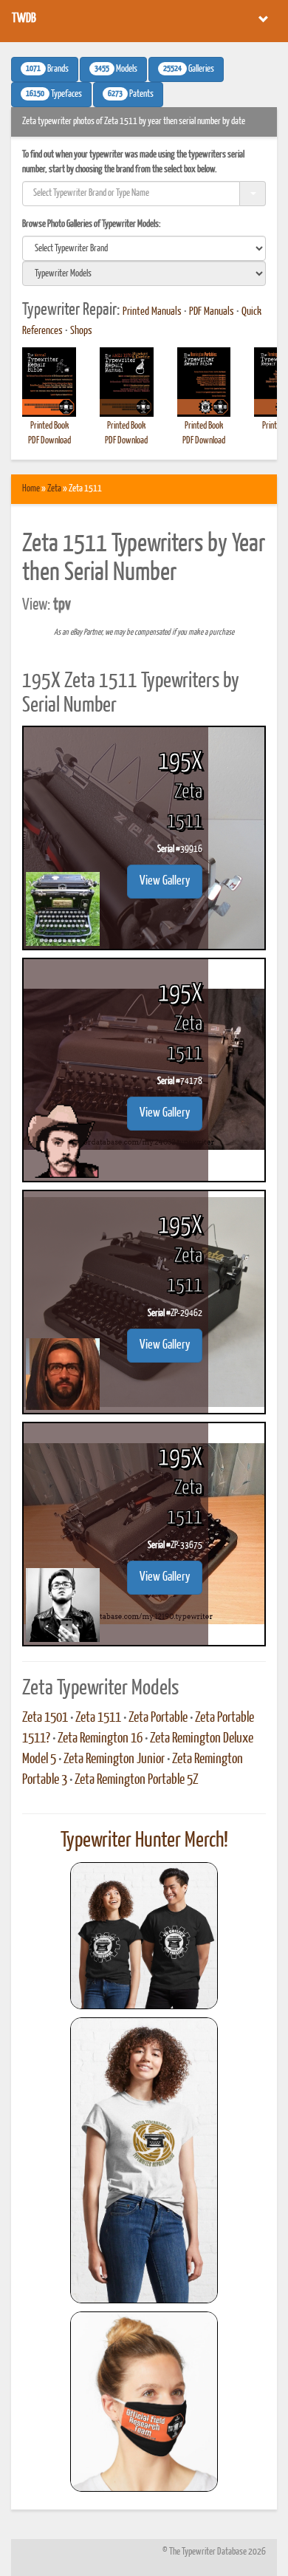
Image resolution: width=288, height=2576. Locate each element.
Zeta (54, 489)
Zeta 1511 (98, 1718)
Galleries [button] (189, 69)
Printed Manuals (152, 312)
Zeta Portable (158, 1718)
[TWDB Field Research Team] (144, 2402)
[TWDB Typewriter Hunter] (144, 1936)
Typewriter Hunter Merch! (144, 1841)
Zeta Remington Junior (114, 1759)
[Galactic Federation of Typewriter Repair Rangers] (144, 2161)
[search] (144, 248)
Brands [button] (47, 69)
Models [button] (116, 69)
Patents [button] (131, 95)
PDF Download (49, 441)
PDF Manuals (212, 312)
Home (31, 489)
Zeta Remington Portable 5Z (137, 1780)
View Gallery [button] (165, 881)
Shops (81, 331)
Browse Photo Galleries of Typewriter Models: (92, 224)
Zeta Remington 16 (100, 1739)
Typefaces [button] (54, 95)
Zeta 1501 (45, 1718)
